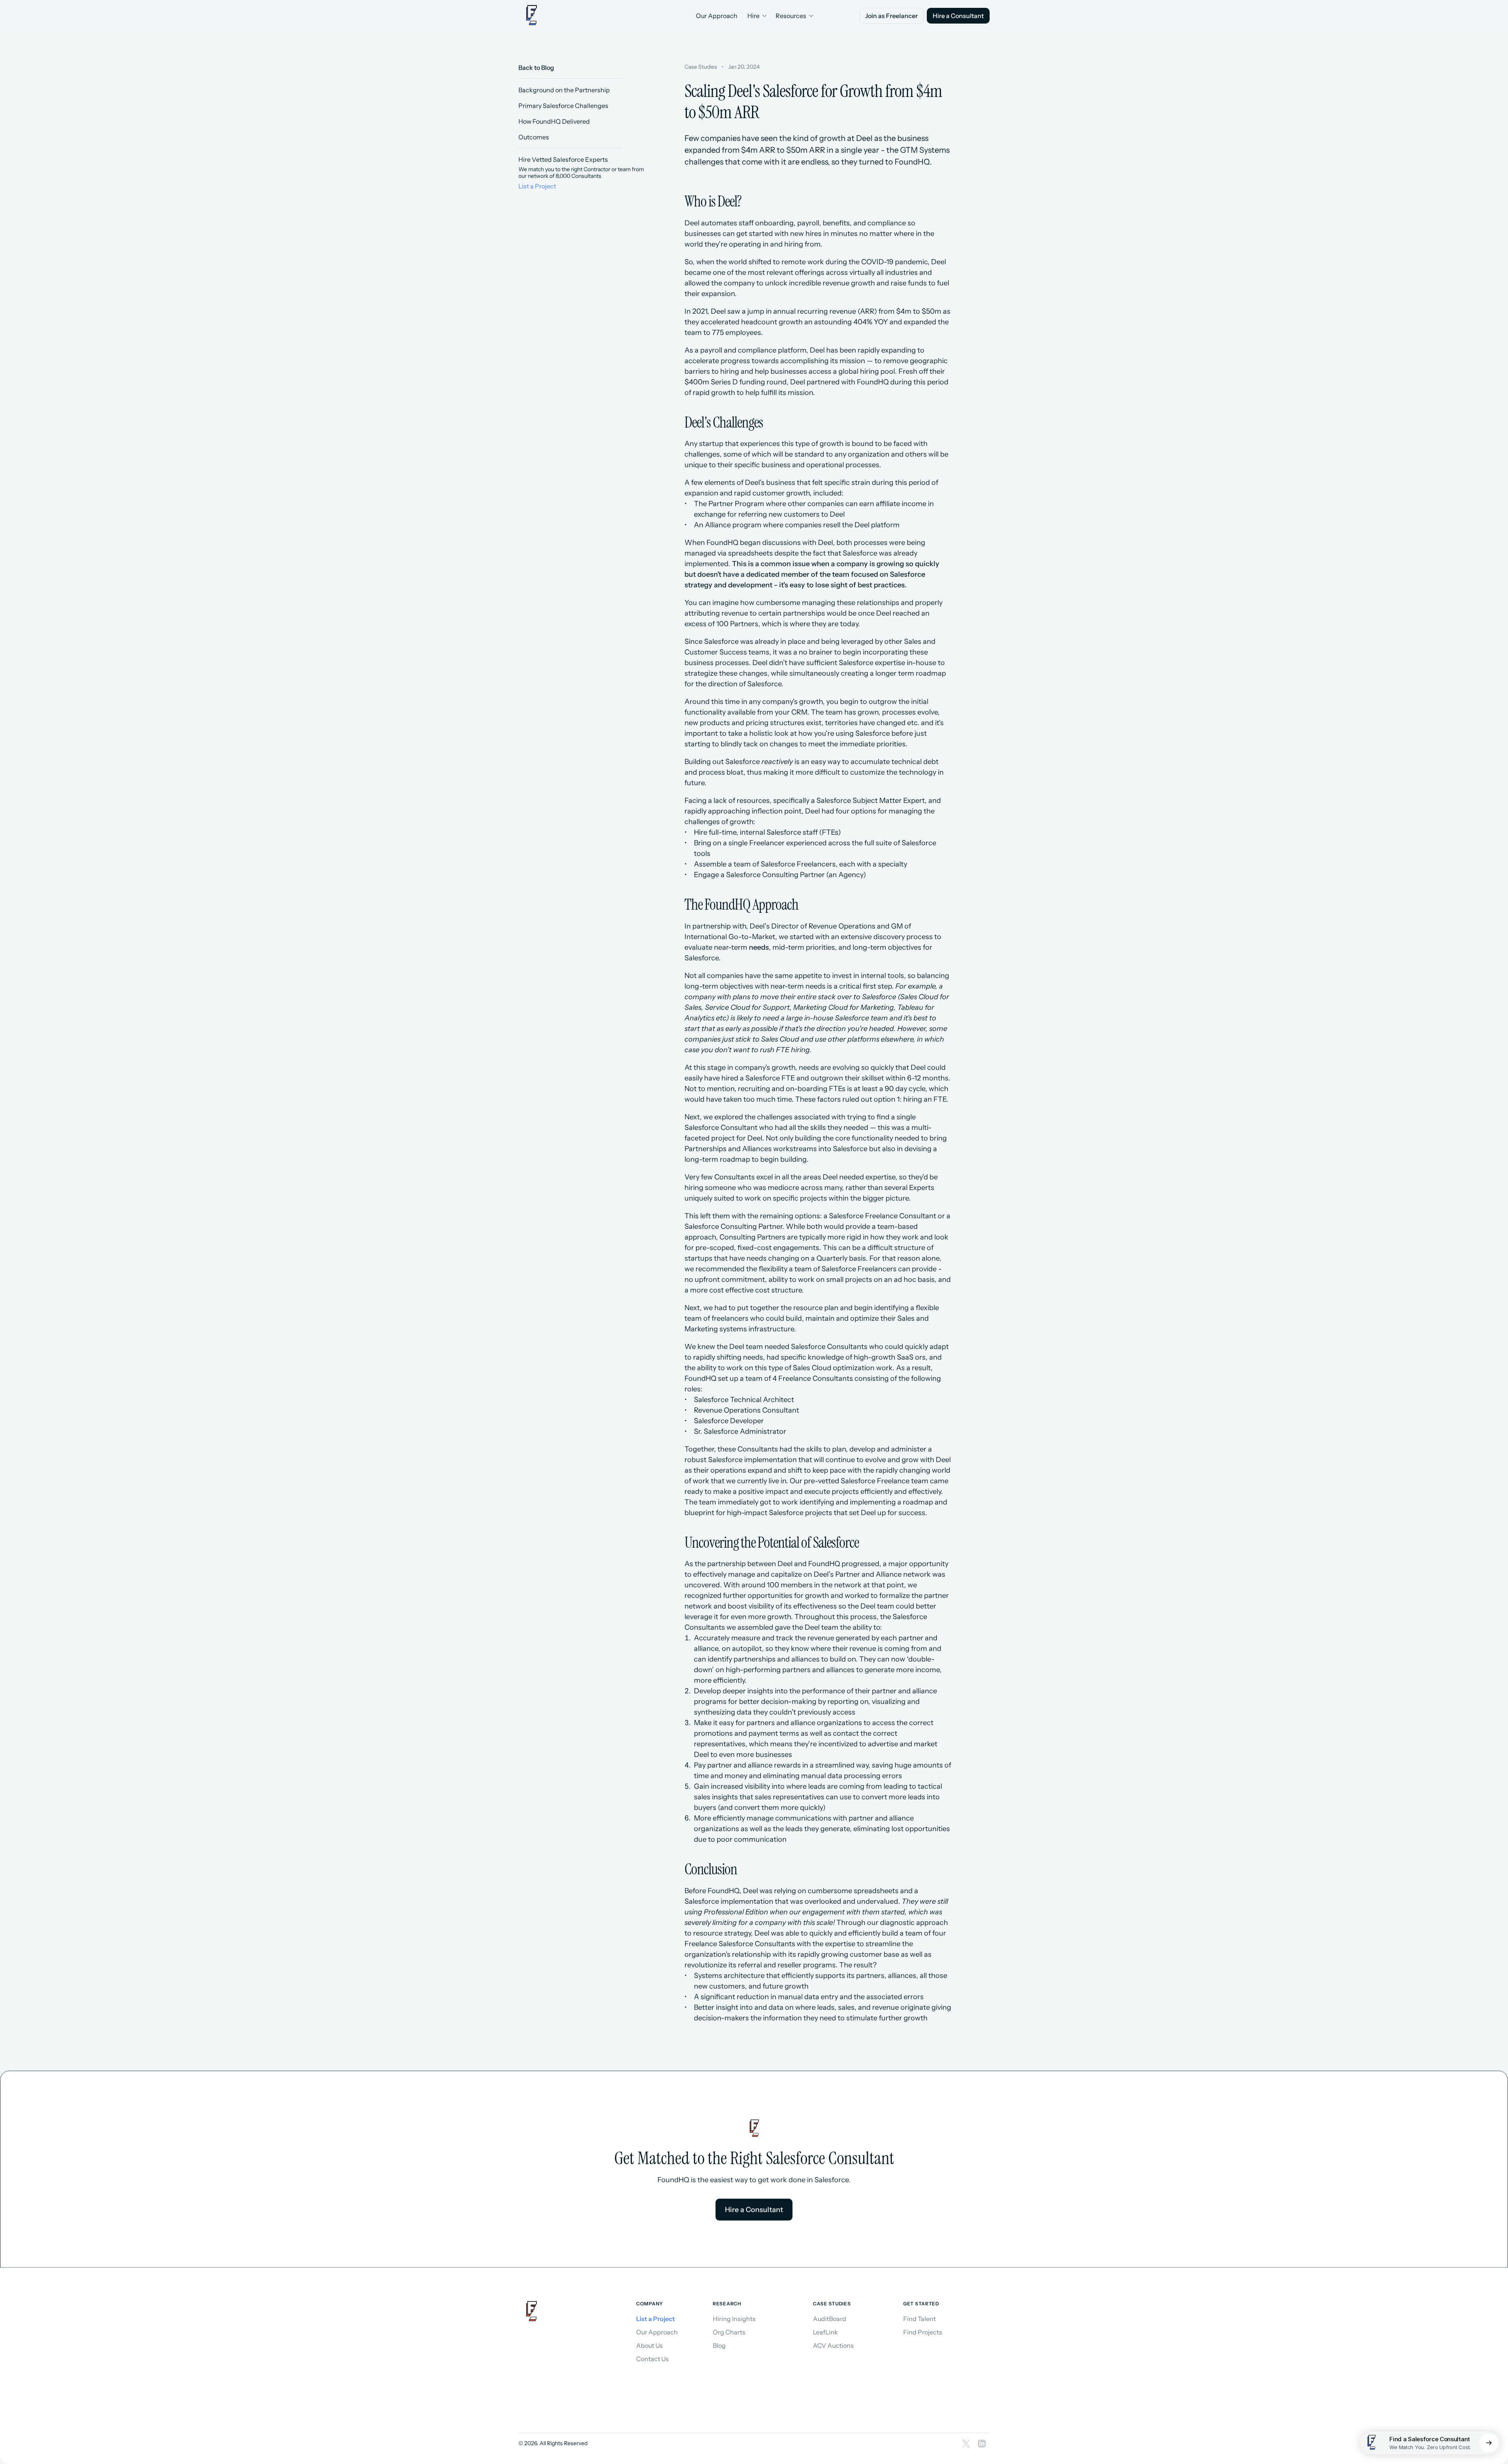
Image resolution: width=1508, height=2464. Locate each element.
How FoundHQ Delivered (554, 121)
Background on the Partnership (564, 90)
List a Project (537, 186)
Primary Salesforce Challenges (563, 106)
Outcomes (534, 137)
